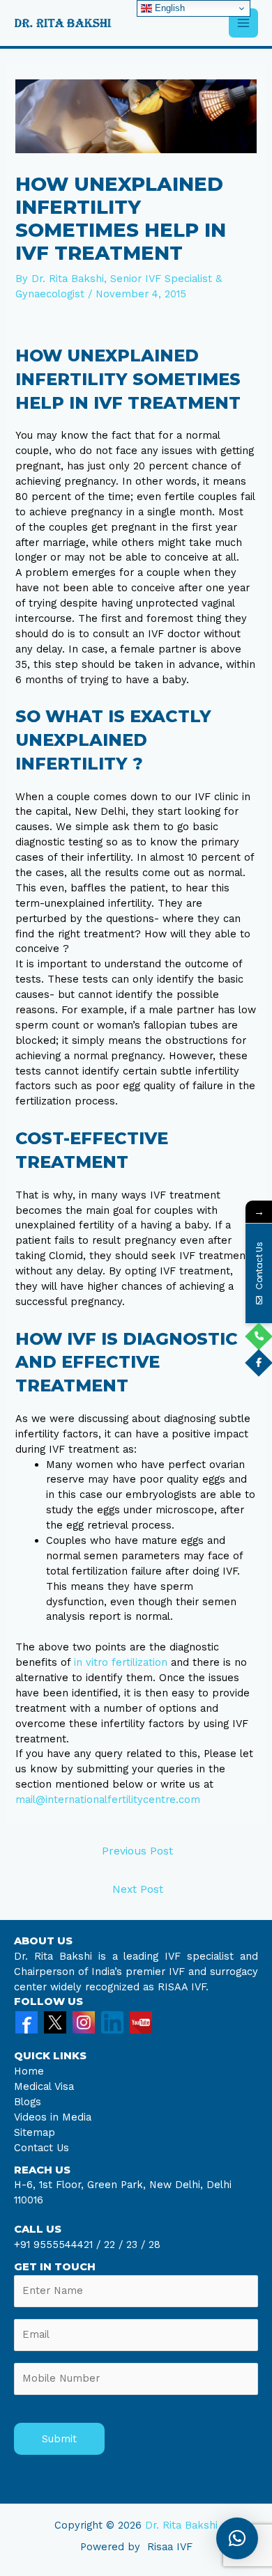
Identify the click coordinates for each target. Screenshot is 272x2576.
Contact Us (41, 2148)
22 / (113, 2245)
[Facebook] (27, 2022)
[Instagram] (84, 2022)
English (168, 8)
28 (153, 2245)
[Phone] (259, 1336)
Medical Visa (44, 2086)
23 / (136, 2245)
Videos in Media (53, 2117)
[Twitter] (55, 2022)
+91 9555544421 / (59, 2245)
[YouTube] (141, 2022)
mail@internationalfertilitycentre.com (108, 1800)
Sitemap (35, 2132)
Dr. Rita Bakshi (181, 2525)
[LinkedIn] (112, 2022)
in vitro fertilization (121, 1662)
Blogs (28, 2102)
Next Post (138, 1889)
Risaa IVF (170, 2547)
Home (29, 2071)
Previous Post (137, 1851)
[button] (237, 2538)
